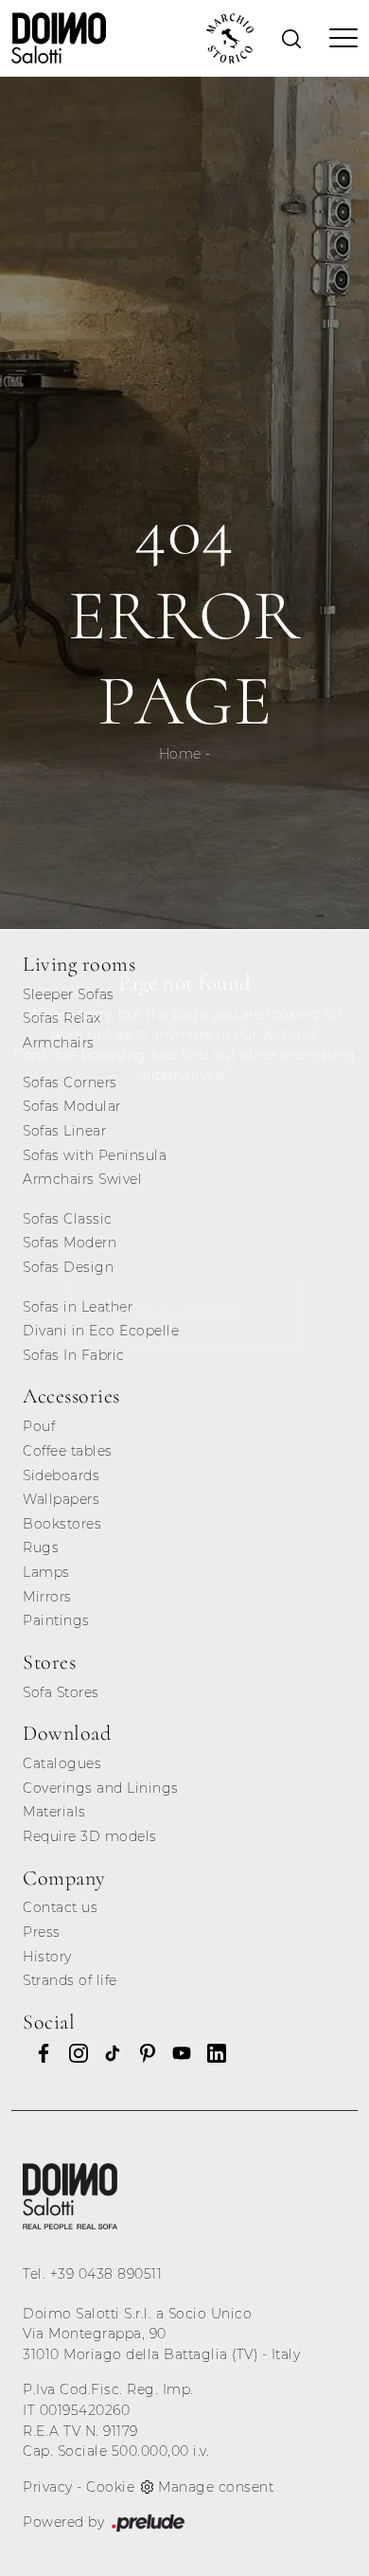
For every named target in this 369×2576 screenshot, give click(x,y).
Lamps (46, 1572)
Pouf (39, 1426)
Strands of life (70, 1980)
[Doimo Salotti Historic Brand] (230, 38)
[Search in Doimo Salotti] (291, 38)
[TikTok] (107, 2053)
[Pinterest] (142, 2053)
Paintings (56, 1620)
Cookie (110, 2487)
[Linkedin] (211, 2053)
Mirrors (47, 1597)
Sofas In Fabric (74, 1355)
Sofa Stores (61, 1692)
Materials (54, 1812)
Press (42, 1932)
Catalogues (62, 1763)
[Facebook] (38, 2053)
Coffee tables (68, 1451)
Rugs (41, 1547)
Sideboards (61, 1476)
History (47, 1957)
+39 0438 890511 (106, 2274)
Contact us (60, 1907)
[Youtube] (176, 2053)
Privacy (48, 2487)
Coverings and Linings (101, 1788)
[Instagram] (73, 2053)
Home (180, 754)
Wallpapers (61, 1499)
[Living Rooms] (70, 2196)
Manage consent (216, 2487)
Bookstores (62, 1524)
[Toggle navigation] (338, 38)
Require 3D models (90, 1836)
